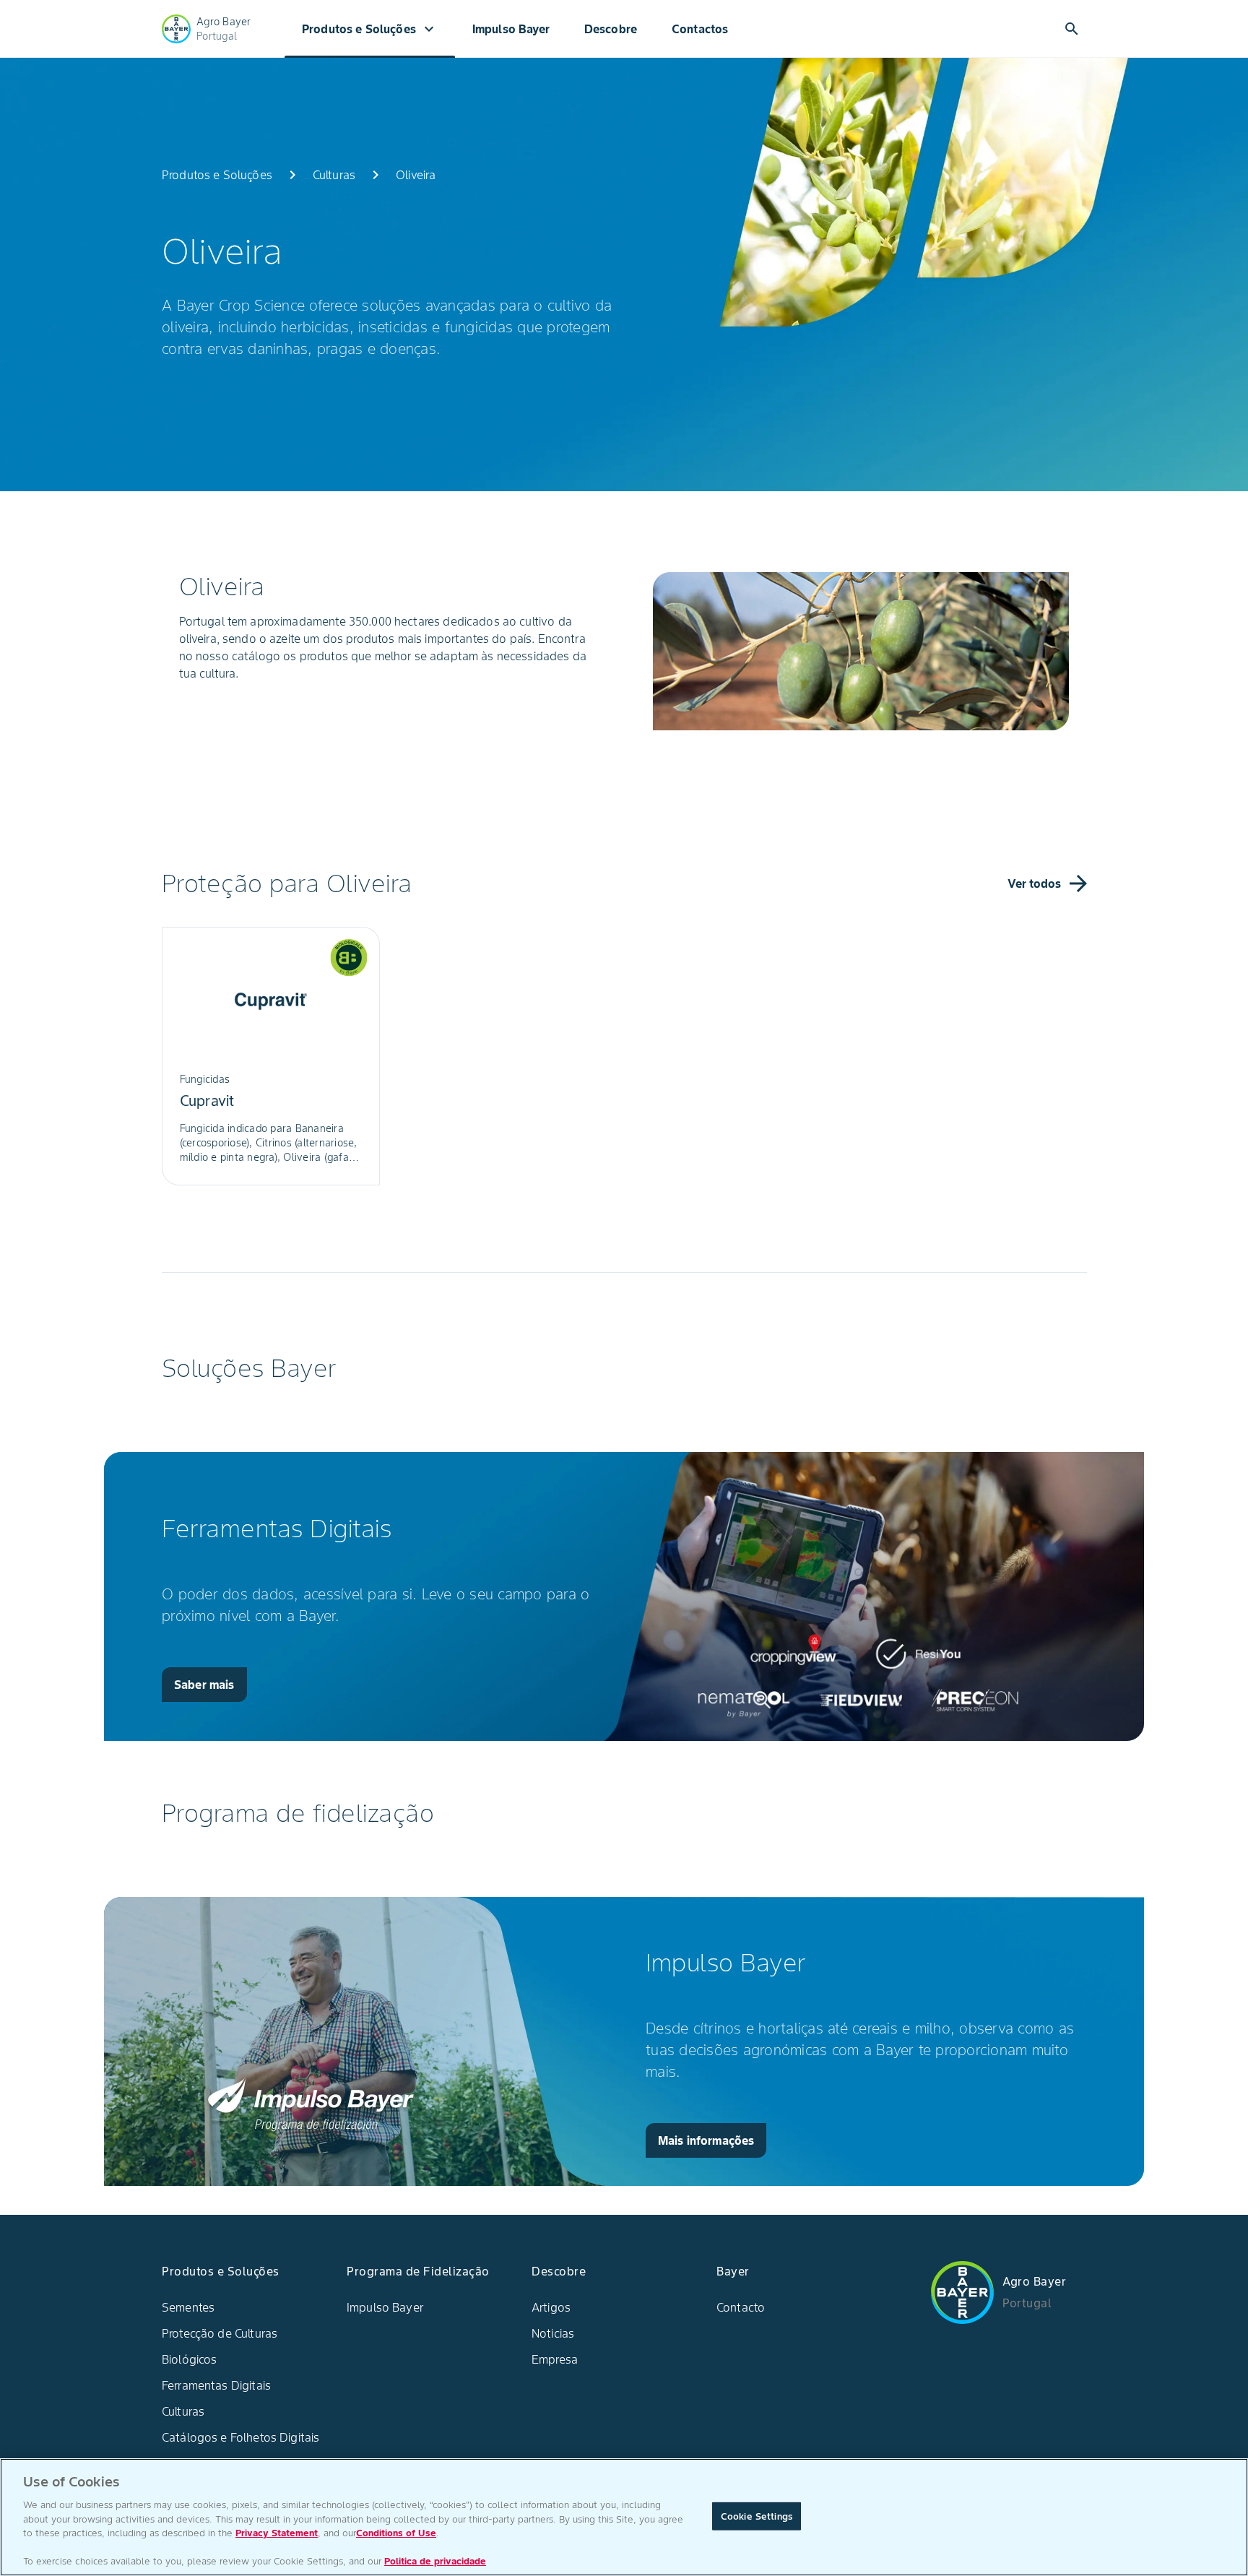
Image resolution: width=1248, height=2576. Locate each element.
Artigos (551, 2307)
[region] (624, 2517)
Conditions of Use (396, 2533)
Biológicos (190, 2359)
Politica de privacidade (435, 2561)
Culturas (183, 2411)
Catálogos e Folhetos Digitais (240, 2437)
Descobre (611, 29)
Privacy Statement (277, 2533)
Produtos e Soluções (370, 29)
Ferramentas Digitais (216, 2385)
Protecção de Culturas (220, 2333)
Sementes (188, 2307)
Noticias (553, 2333)
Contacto (741, 2307)
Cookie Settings (757, 2516)
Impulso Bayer (511, 29)
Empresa (555, 2359)
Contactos (700, 29)
